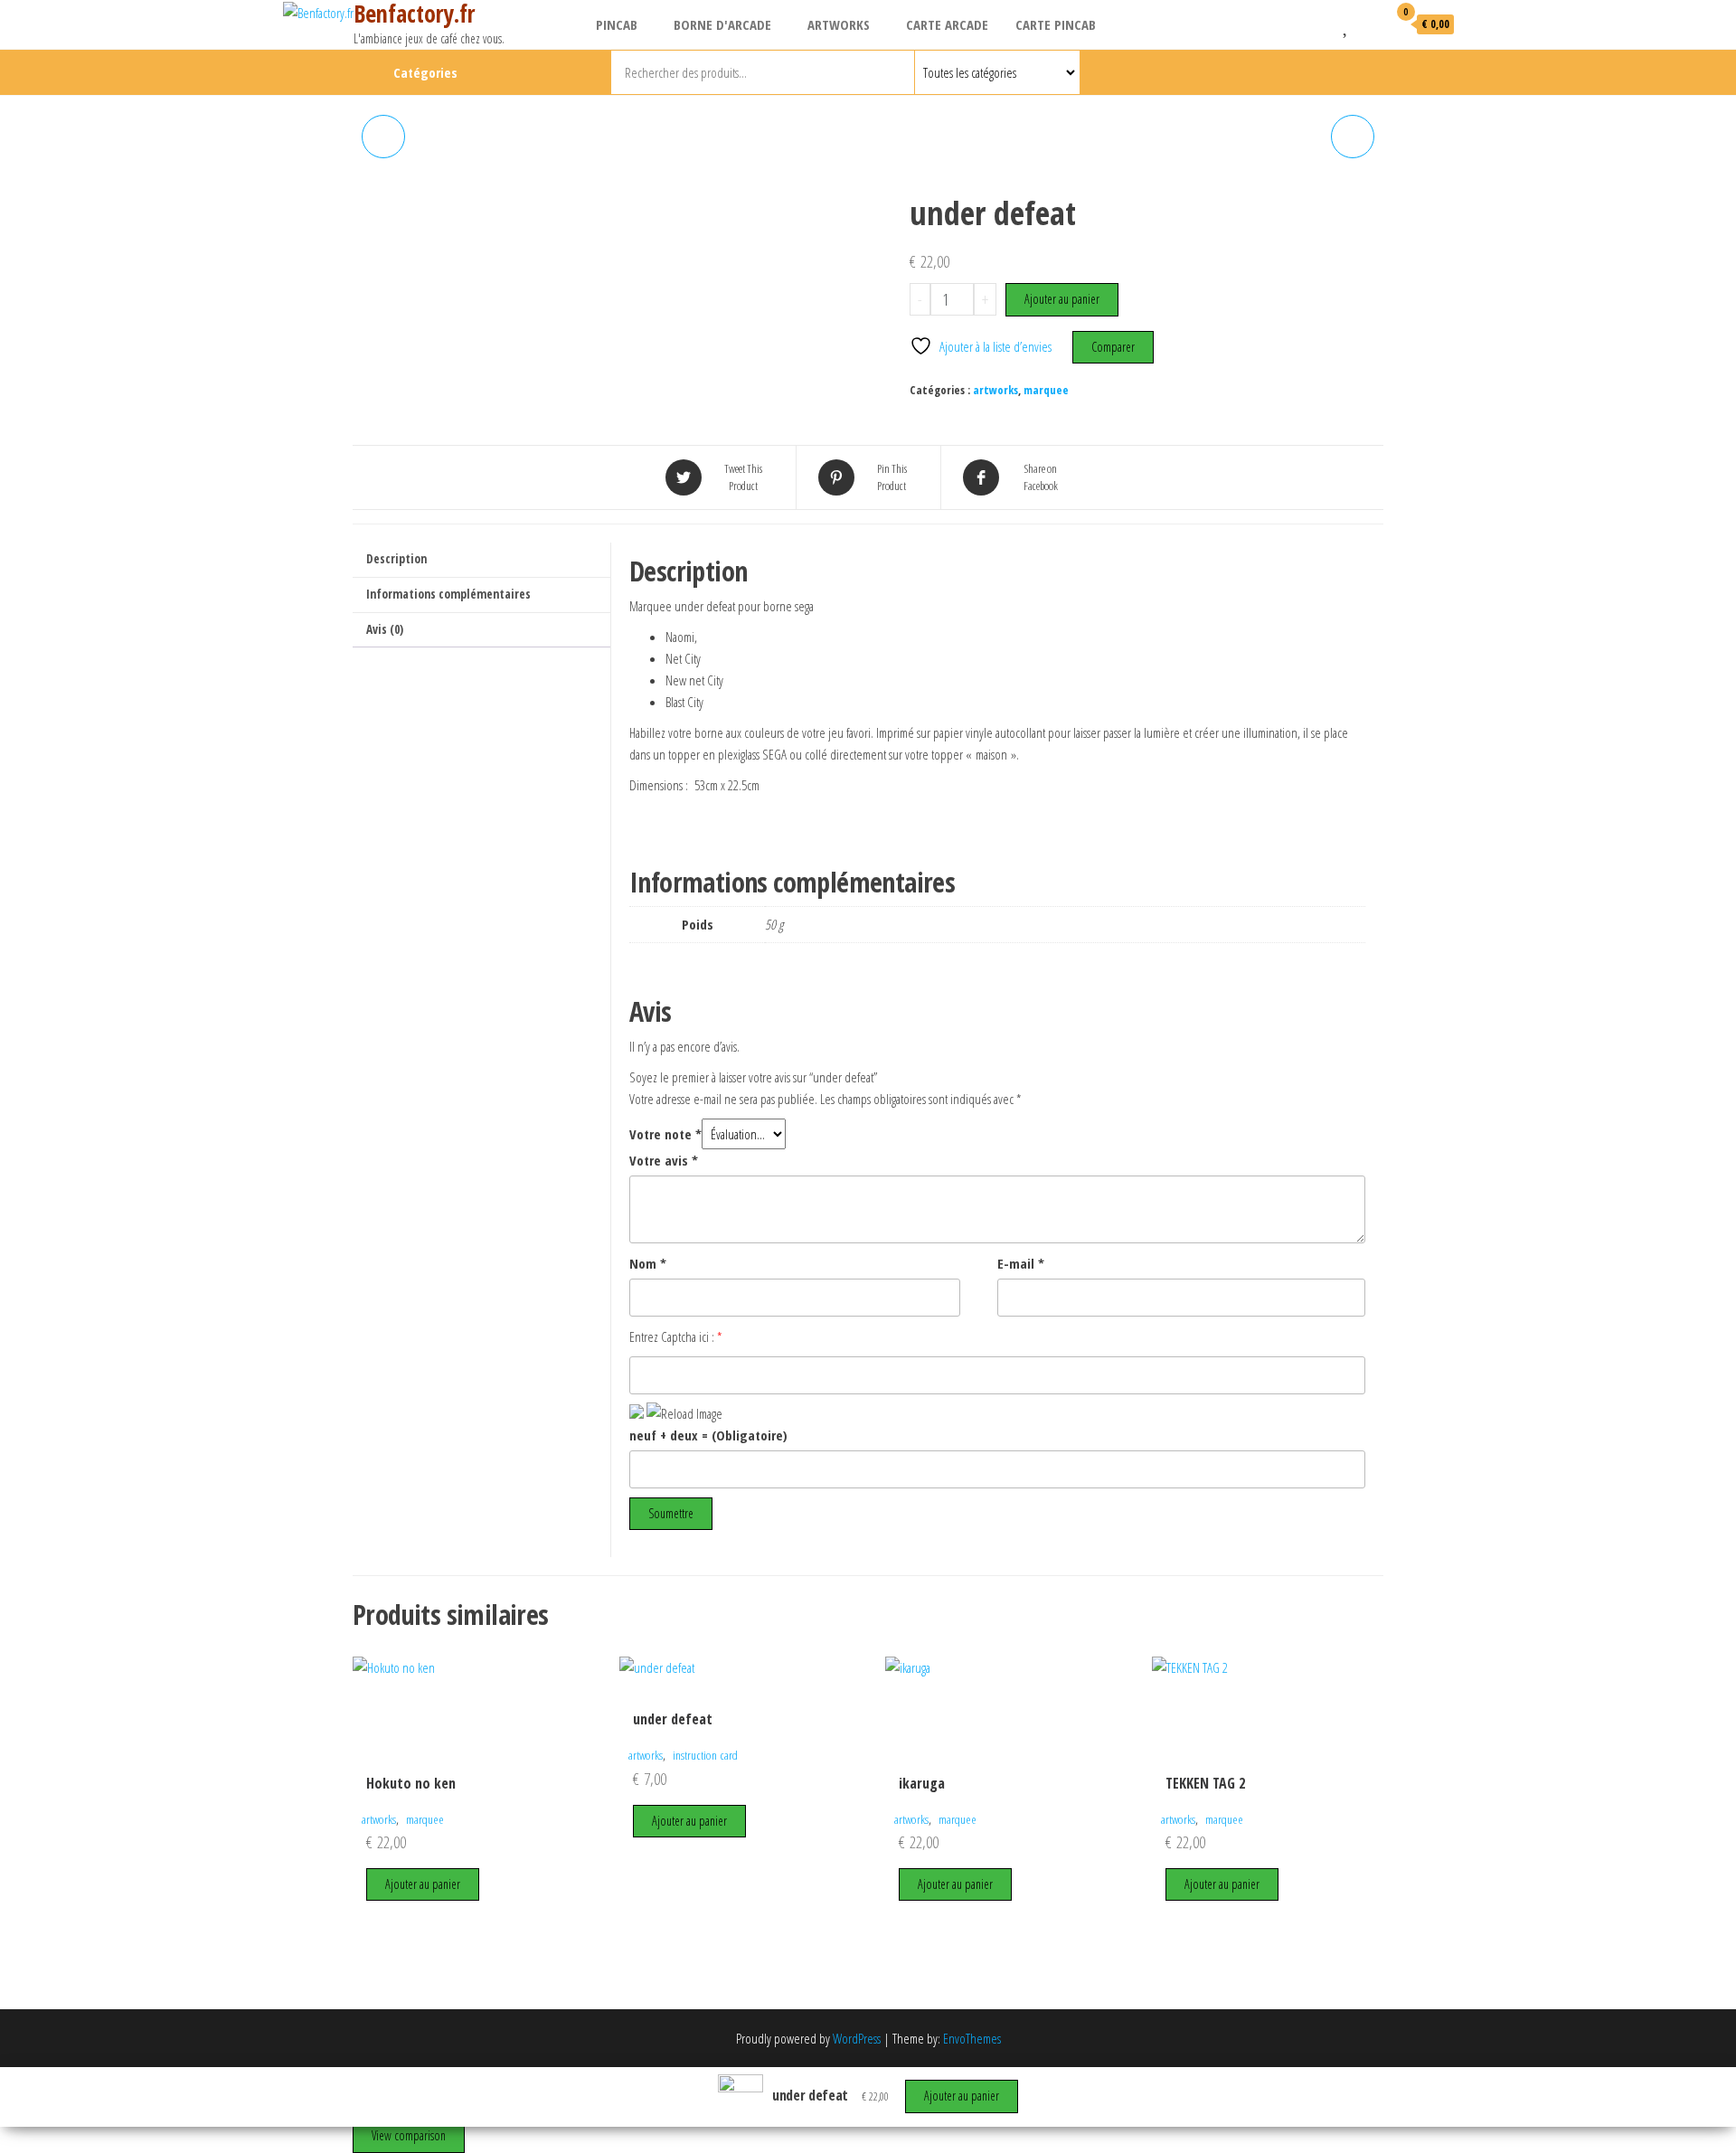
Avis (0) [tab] (385, 629)
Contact (1382, 72)
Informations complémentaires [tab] (448, 594)
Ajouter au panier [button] (423, 1884)
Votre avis (664, 1160)
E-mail (1021, 1263)
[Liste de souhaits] (1347, 24)
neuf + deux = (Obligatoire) (708, 1435)
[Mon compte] (1369, 24)
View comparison (409, 2135)
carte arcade (947, 24)
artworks (839, 24)
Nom (648, 1263)
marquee (1046, 390)
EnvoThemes (972, 2038)
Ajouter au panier (1062, 299)
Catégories (425, 72)
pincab (617, 24)
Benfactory (1352, 72)
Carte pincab (1056, 24)
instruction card (705, 1755)
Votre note (665, 1134)
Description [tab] (396, 559)
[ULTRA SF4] (383, 137)
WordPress (857, 2038)
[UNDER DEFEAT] (1353, 137)
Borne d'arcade (722, 24)
